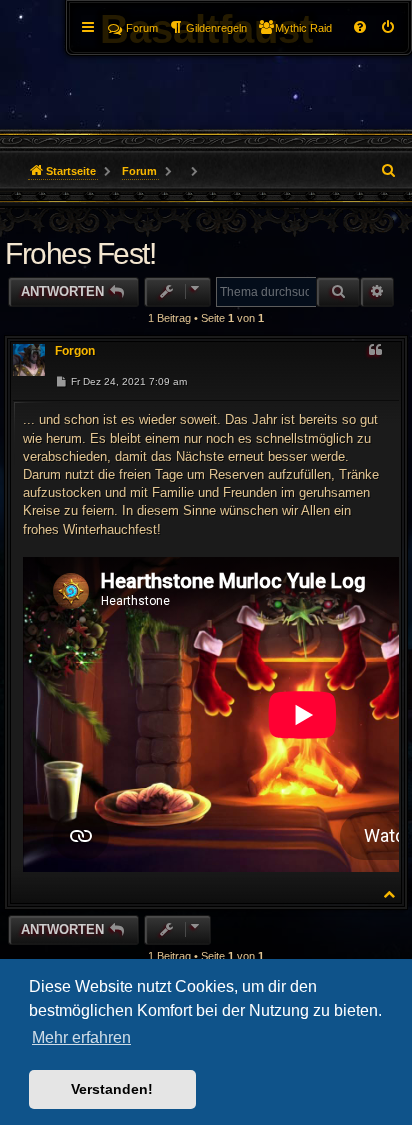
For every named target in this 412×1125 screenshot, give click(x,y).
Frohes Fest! (80, 253)
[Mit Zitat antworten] (375, 351)
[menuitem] (389, 28)
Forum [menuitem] (142, 28)
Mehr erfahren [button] (81, 1037)
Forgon (75, 351)
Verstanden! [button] (112, 1089)
